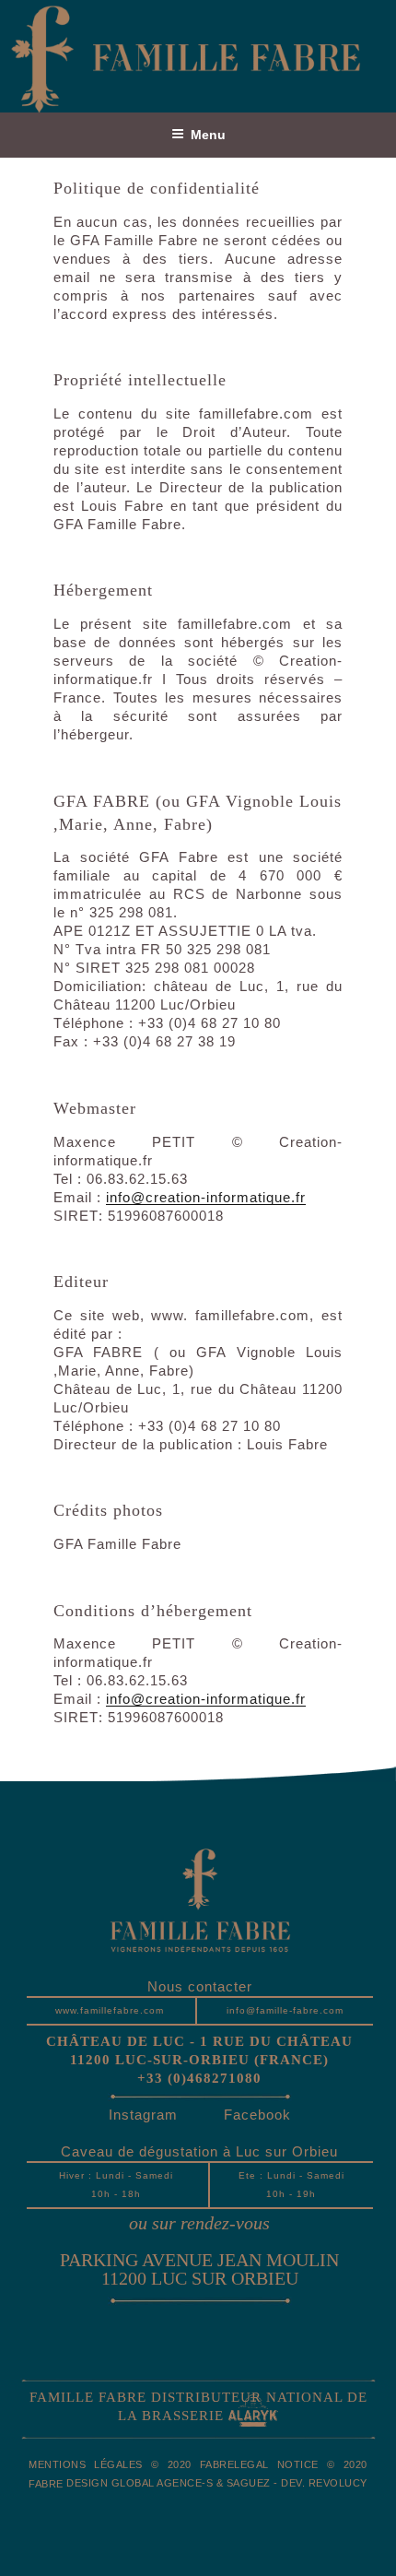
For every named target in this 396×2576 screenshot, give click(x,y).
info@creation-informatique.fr (206, 1197)
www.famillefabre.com (110, 2010)
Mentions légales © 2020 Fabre (131, 2464)
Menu (208, 135)
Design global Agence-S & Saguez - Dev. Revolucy (217, 2483)
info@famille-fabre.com (285, 2010)
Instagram (143, 2115)
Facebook (257, 2115)
